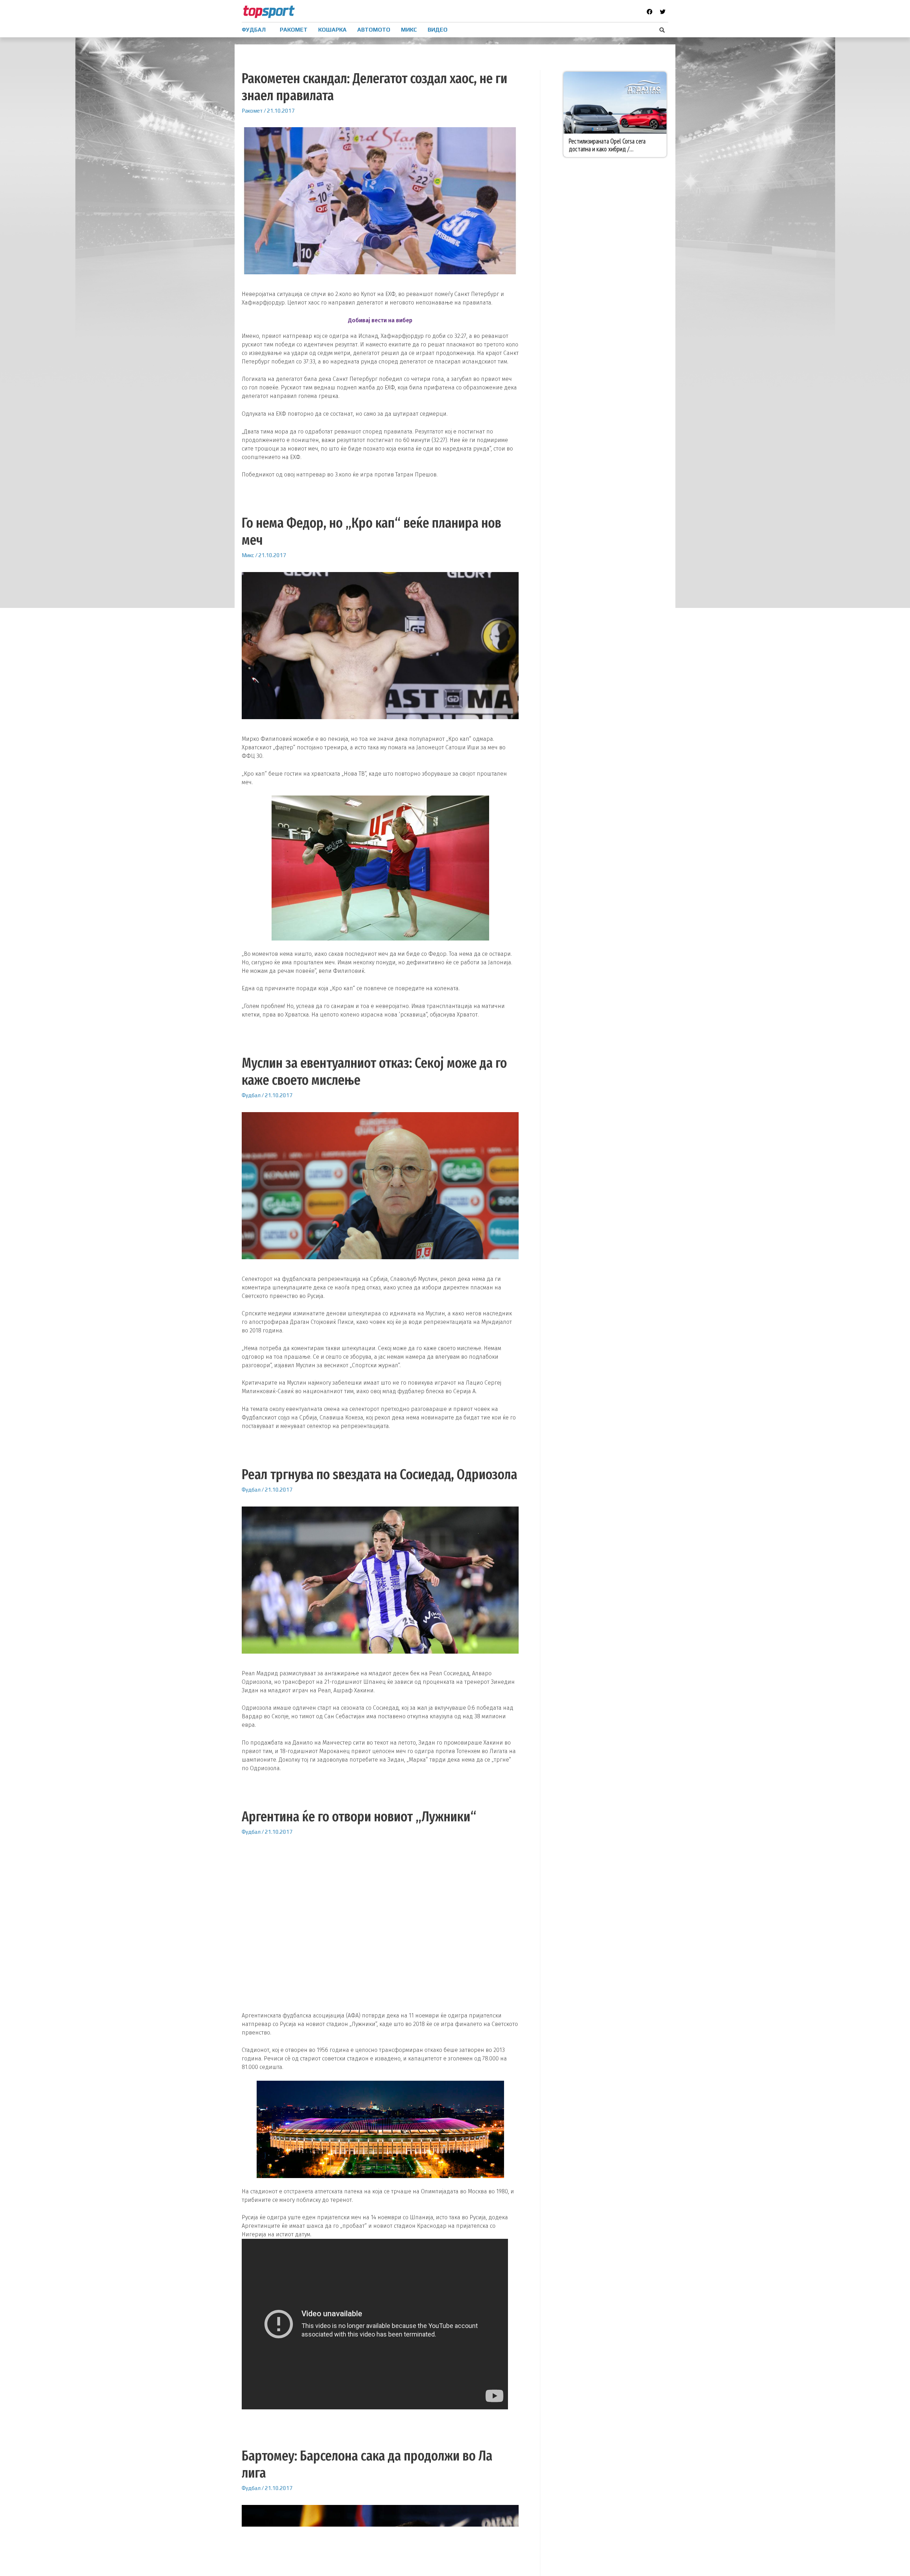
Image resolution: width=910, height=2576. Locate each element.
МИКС (409, 30)
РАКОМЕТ (294, 30)
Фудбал (251, 1095)
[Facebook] (649, 12)
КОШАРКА (332, 30)
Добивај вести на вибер (380, 320)
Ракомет (252, 111)
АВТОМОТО (374, 30)
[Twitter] (663, 12)
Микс (248, 555)
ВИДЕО (438, 30)
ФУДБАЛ (254, 30)
